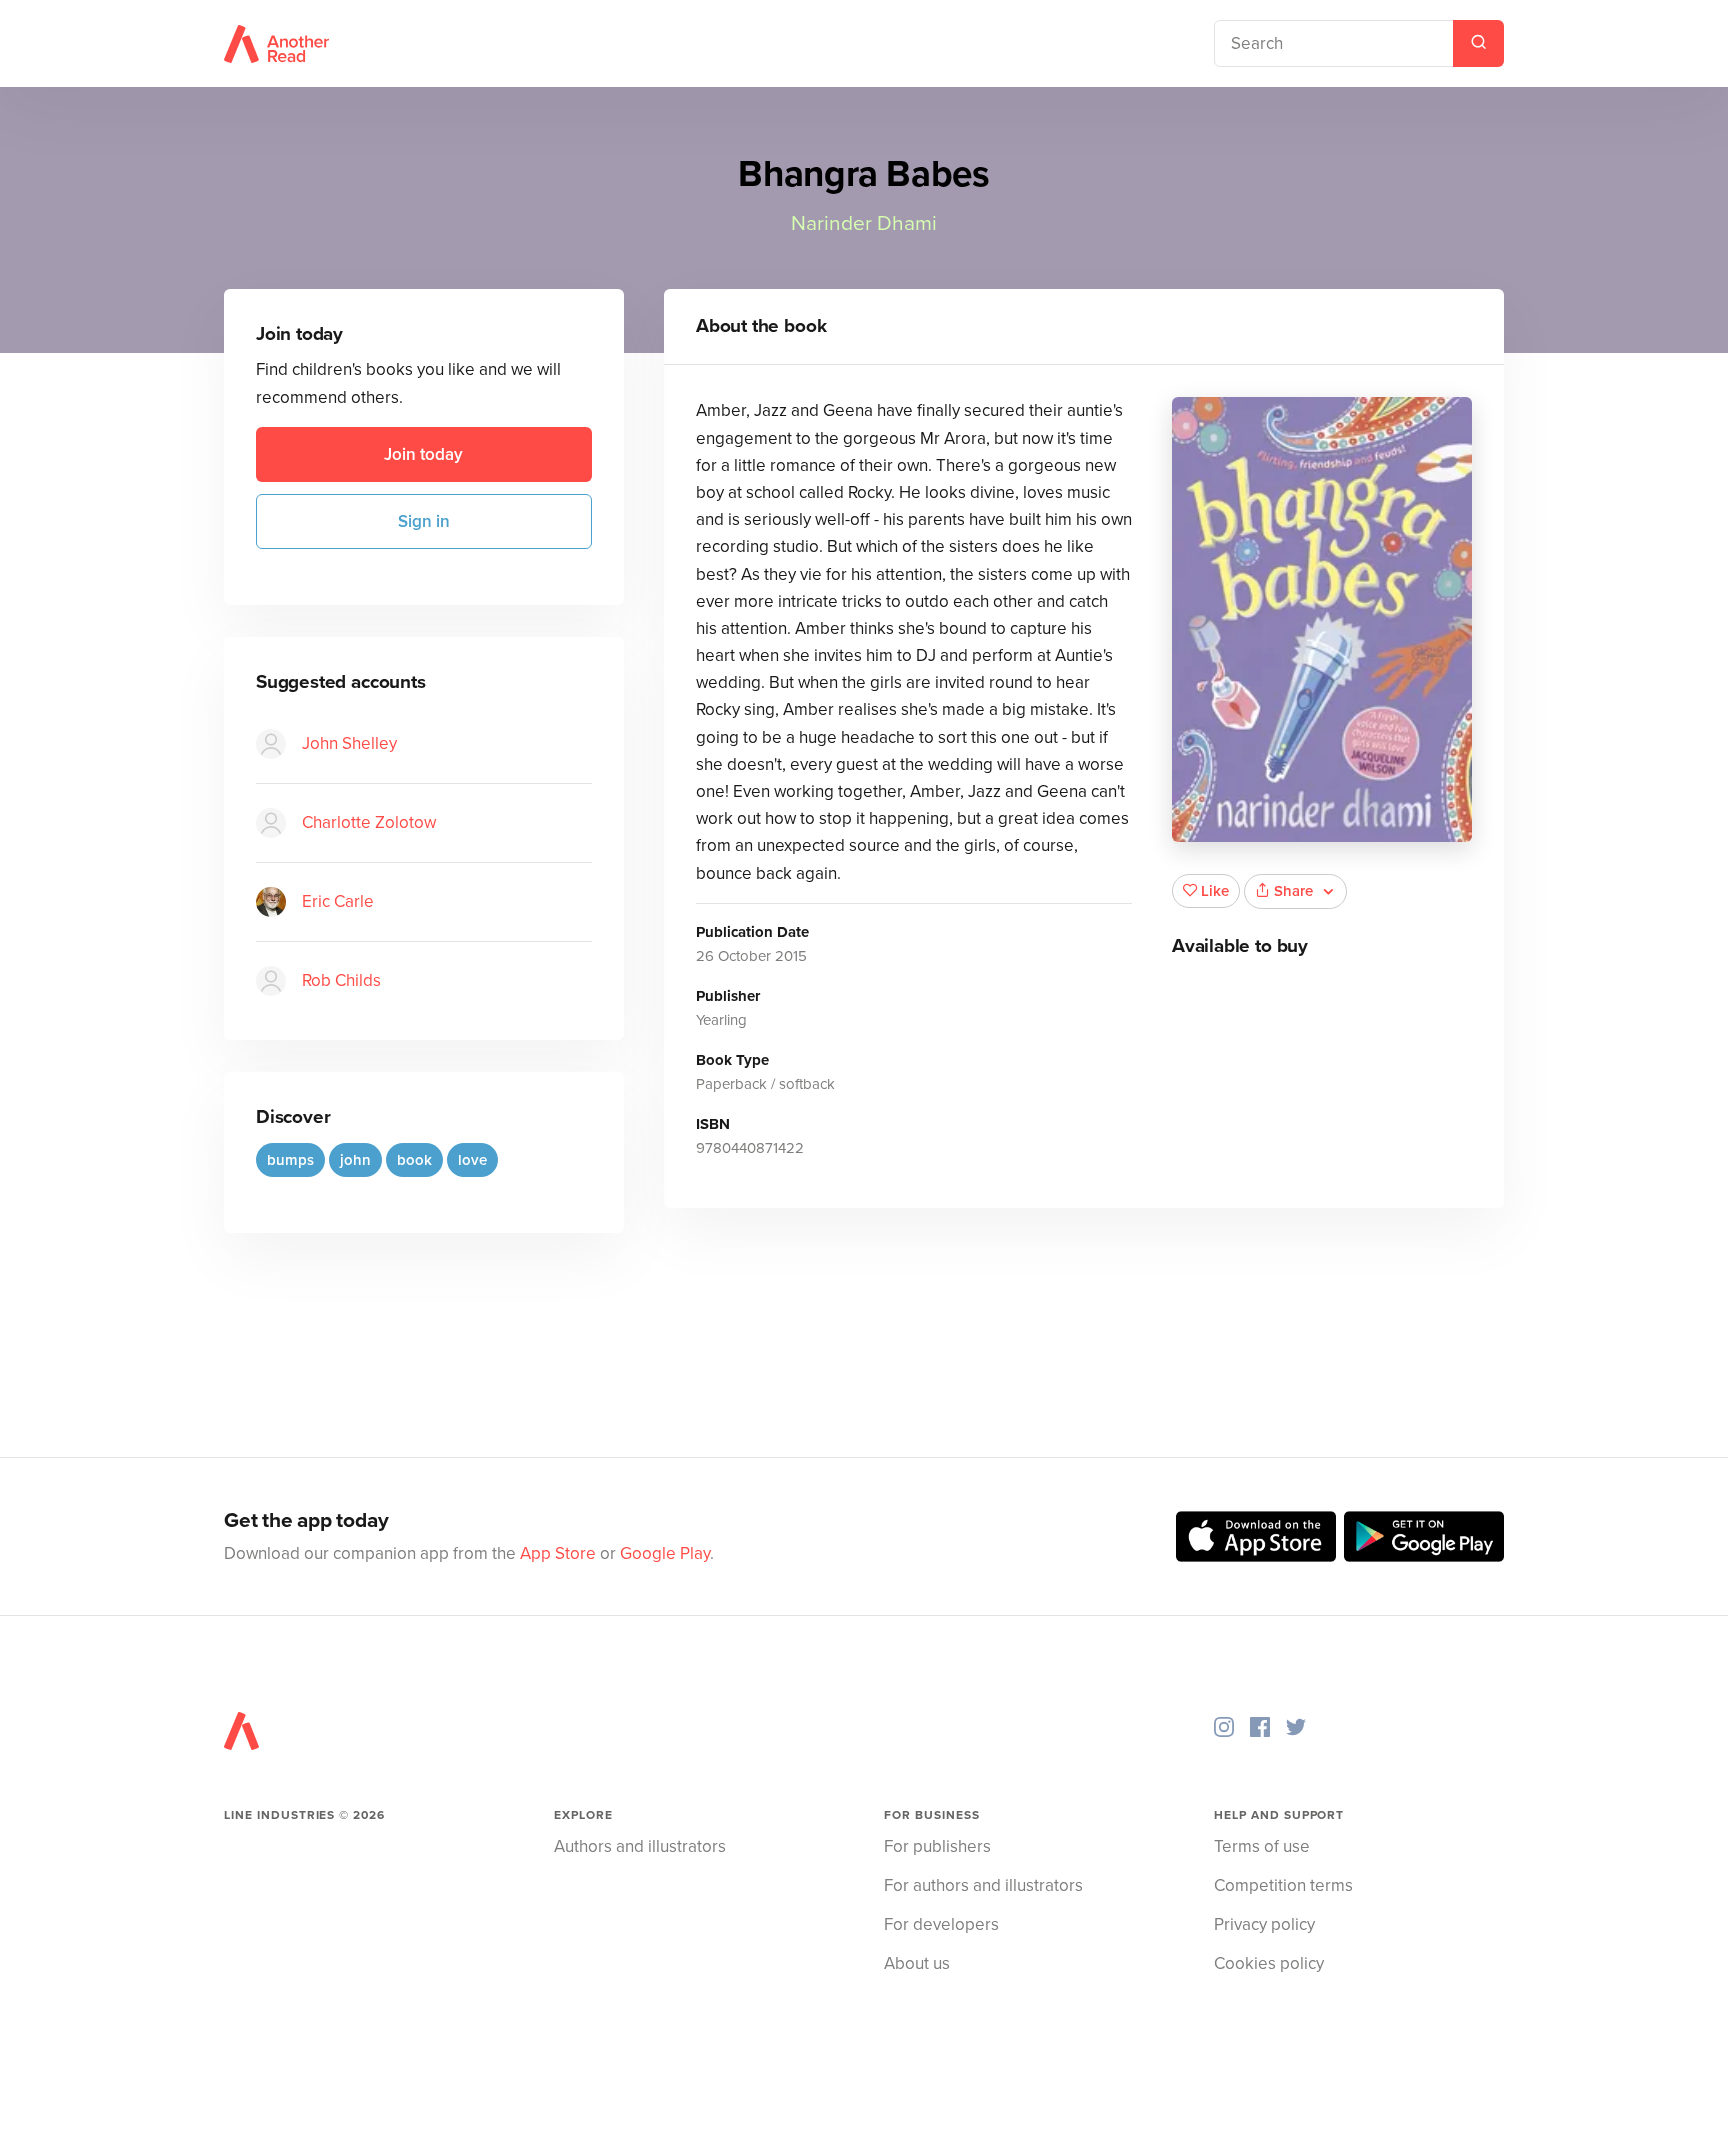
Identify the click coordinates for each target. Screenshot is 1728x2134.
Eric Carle (338, 901)
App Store (558, 1553)
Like (1215, 891)
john (355, 1160)
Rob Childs (341, 980)
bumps (290, 1160)
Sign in (424, 521)
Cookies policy (1269, 1963)
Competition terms (1283, 1885)
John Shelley (349, 743)
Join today (423, 454)
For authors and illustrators (983, 1885)
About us (917, 1963)
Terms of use (1262, 1846)
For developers (941, 1924)
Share (1293, 891)
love (472, 1160)
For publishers (937, 1846)
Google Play (665, 1553)
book (414, 1160)
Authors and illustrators (640, 1846)
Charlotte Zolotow (369, 822)
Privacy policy (1264, 1924)
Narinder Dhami (864, 223)
